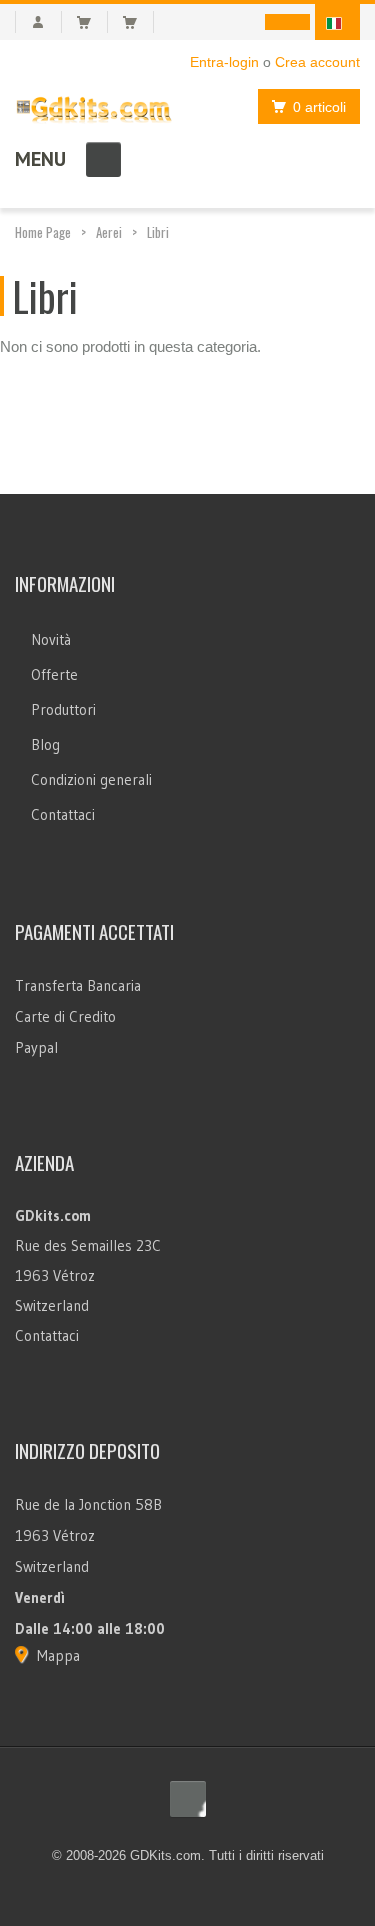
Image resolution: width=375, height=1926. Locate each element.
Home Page (43, 232)
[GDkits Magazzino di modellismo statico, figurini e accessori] (94, 105)
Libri (158, 232)
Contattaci (63, 814)
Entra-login (224, 62)
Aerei (109, 232)
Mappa (58, 1655)
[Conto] (38, 22)
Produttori (63, 709)
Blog (45, 744)
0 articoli (319, 107)
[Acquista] (138, 22)
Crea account (317, 62)
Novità (51, 639)
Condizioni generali (91, 779)
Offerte (54, 674)
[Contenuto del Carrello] (92, 22)
